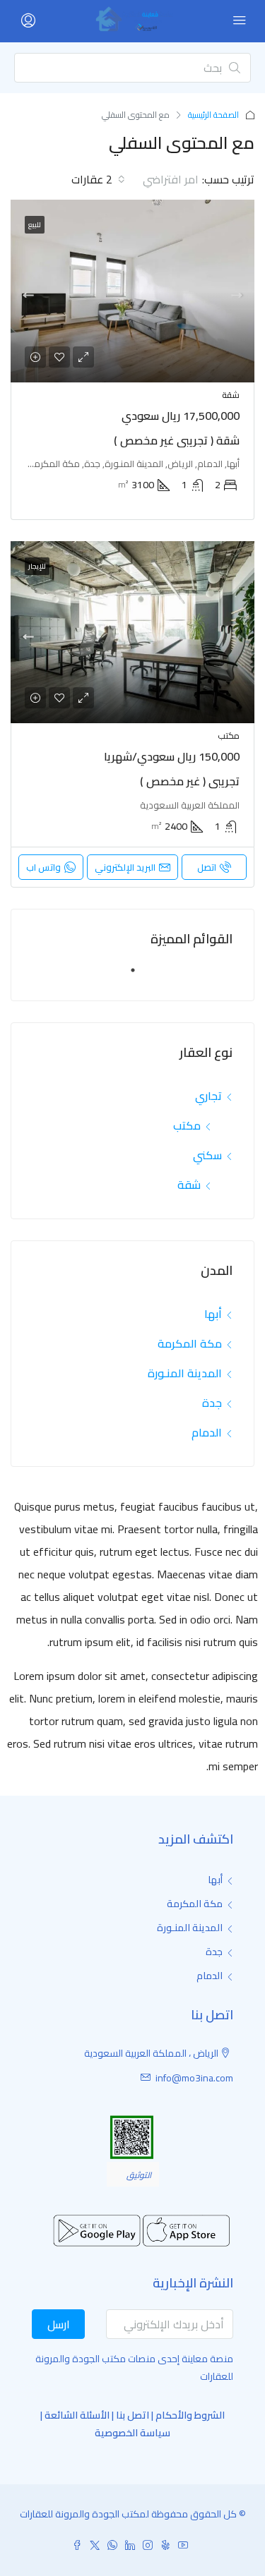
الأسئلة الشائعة (77, 2415)
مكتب (187, 1125)
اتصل (207, 867)
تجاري (208, 1096)
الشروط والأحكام (190, 2415)
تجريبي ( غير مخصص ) (190, 781)
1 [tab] (126, 976)
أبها (213, 1314)
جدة (212, 1403)
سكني (207, 1155)
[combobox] (157, 179)
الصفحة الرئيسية (213, 115)
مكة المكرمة (190, 1343)
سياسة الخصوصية (132, 2433)
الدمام (207, 1432)
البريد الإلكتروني (125, 867)
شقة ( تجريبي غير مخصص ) (177, 440)
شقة (189, 1185)
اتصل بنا (132, 2415)
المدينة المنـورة (185, 1373)
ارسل (59, 2324)
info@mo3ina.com (194, 2078)
